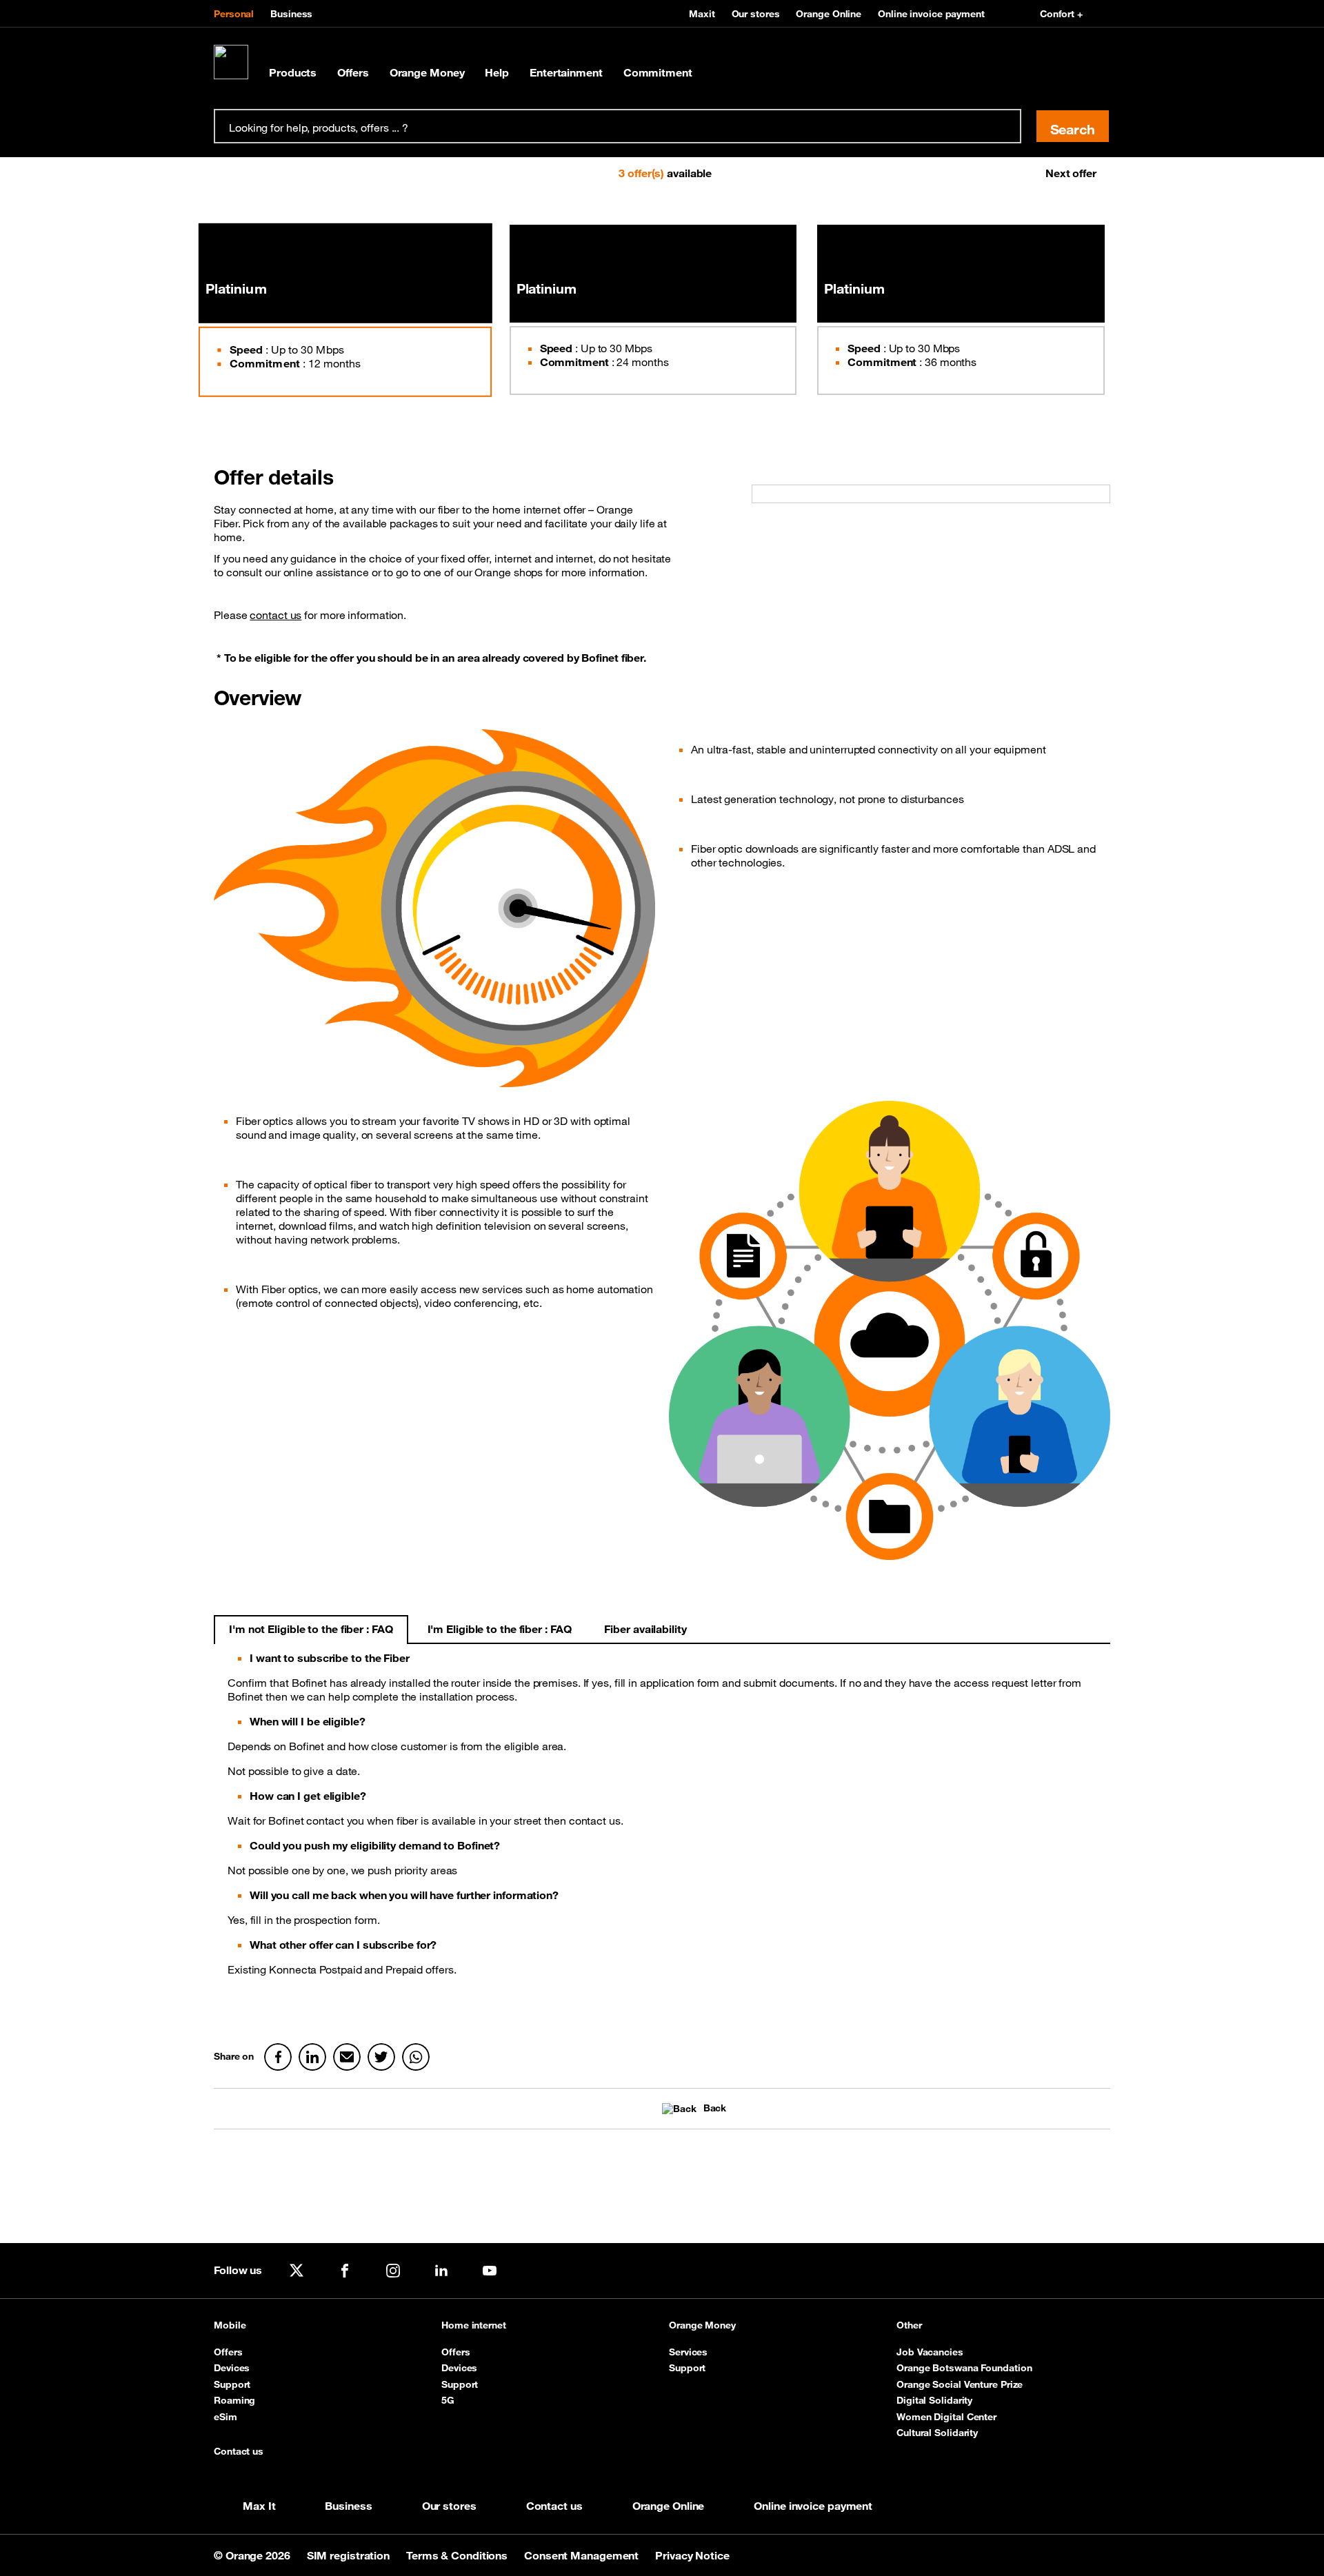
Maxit (702, 14)
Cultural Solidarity (937, 2433)
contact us (275, 615)
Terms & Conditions (458, 2555)
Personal (234, 14)
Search (1073, 129)
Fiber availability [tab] (645, 1629)
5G (448, 2400)
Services (688, 2352)
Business (291, 14)
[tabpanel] (662, 1832)
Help (497, 72)
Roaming (234, 2400)
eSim (225, 2417)
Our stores (756, 14)
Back (715, 2108)
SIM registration (350, 2555)
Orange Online (829, 14)
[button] (250, 173)
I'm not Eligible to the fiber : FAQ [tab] (311, 1629)
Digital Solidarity (934, 2400)
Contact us (239, 2452)
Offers (353, 72)
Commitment (658, 72)
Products (293, 72)
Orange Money (427, 72)
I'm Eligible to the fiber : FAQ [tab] (500, 1629)
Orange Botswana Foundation (964, 2368)
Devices (232, 2368)
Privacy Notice (692, 2555)
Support (232, 2384)
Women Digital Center (946, 2417)
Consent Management (583, 2555)
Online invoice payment (931, 14)
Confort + (1061, 14)
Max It (259, 2506)
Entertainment (566, 72)
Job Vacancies (930, 2352)
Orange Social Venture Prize (960, 2384)
